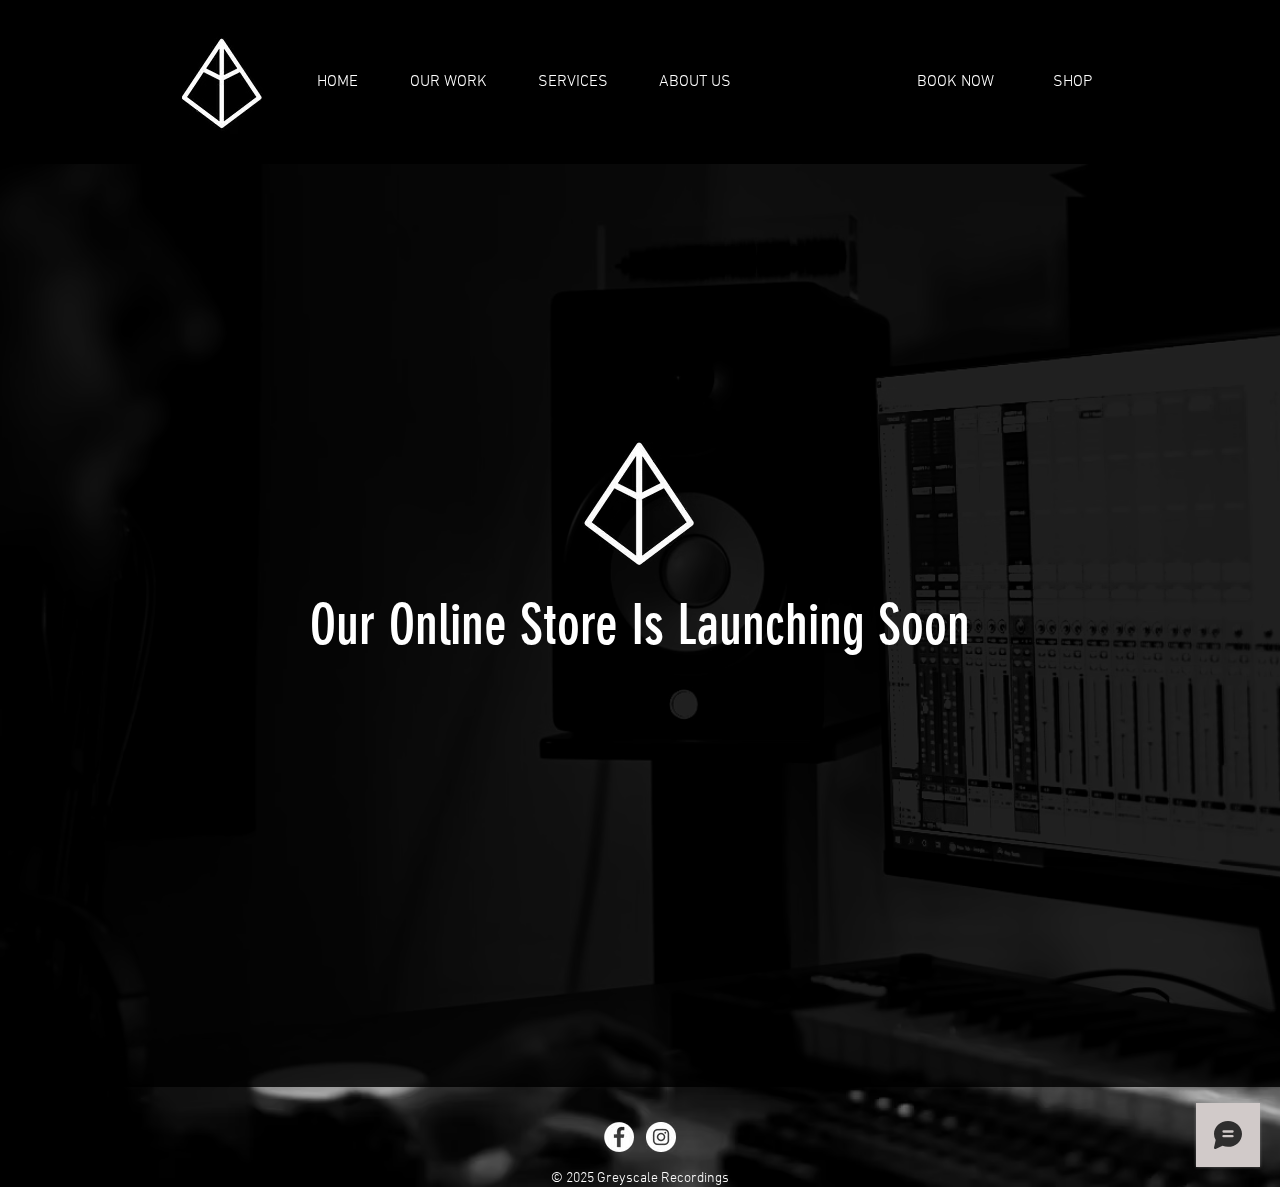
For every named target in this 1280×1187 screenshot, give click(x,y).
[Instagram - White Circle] (661, 1137)
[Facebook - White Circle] (619, 1137)
